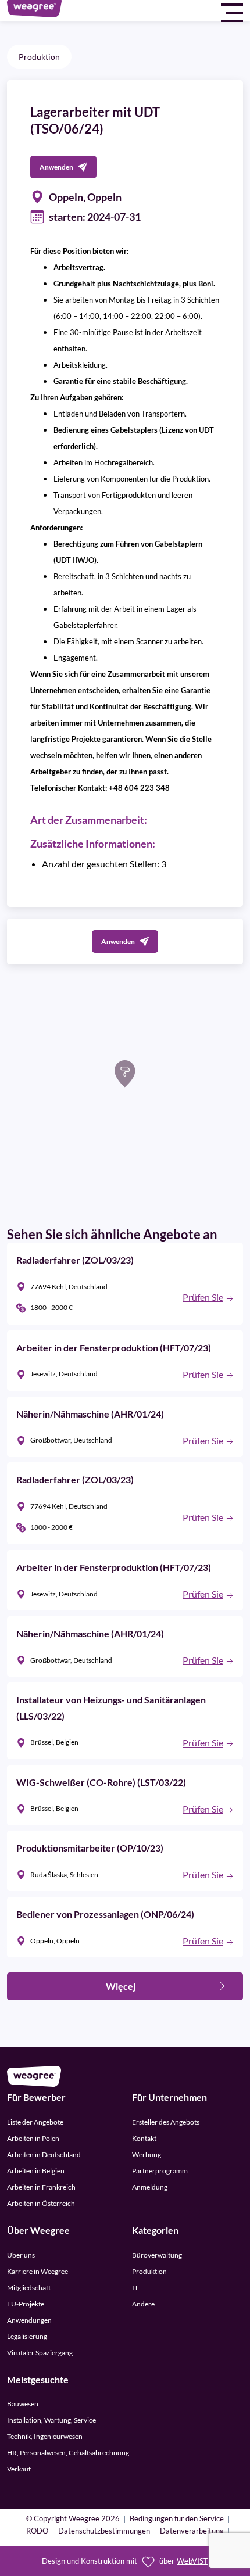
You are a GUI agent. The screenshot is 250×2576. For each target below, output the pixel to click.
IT (135, 2288)
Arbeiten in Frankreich (41, 2187)
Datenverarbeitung (192, 2532)
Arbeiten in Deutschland (44, 2155)
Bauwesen (23, 2404)
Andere (143, 2304)
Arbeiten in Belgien (36, 2171)
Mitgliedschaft (29, 2288)
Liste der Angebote (35, 2122)
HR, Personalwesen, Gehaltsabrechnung (68, 2453)
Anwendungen (29, 2320)
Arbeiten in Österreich (41, 2203)
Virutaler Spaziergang (40, 2353)
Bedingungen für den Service (177, 2519)
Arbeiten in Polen (33, 2138)
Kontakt (144, 2138)
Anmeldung (150, 2187)
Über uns (21, 2255)
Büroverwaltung (157, 2255)
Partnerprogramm (160, 2171)
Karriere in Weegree (37, 2271)
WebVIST (192, 2561)
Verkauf (19, 2469)
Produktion (39, 57)
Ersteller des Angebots (166, 2122)
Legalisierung (27, 2336)
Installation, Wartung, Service (51, 2420)
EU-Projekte (26, 2304)
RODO (37, 2532)
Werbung (147, 2155)
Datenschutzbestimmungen (104, 2532)
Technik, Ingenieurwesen (45, 2436)
